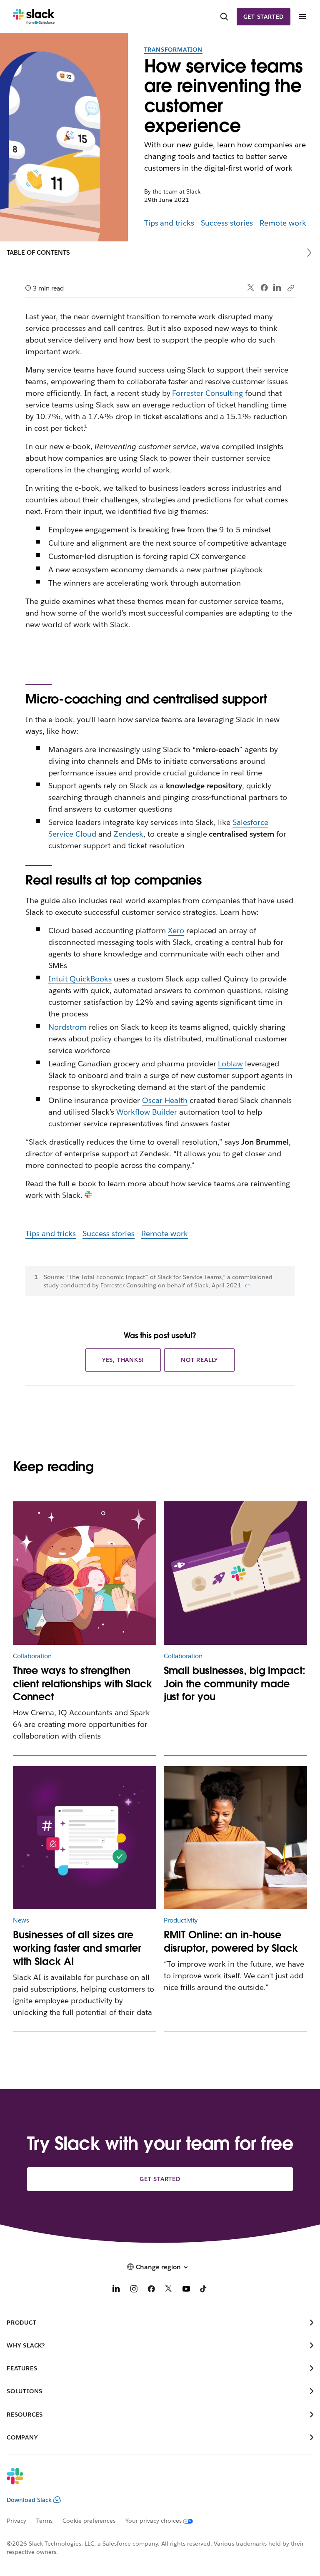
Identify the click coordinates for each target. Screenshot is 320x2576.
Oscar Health (165, 1100)
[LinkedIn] (277, 288)
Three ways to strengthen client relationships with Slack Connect (82, 1684)
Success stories (227, 223)
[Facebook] (264, 288)
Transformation (173, 50)
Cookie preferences (89, 2521)
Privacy (16, 2521)
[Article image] (85, 1573)
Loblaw (230, 1064)
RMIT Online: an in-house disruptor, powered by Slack (231, 1941)
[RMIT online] (236, 1838)
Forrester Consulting (207, 393)
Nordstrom (67, 1027)
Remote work (283, 223)
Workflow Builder (147, 1112)
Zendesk (129, 834)
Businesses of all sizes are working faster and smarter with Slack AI (77, 1948)
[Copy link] (290, 288)
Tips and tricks (169, 223)
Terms (44, 2521)
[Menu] (302, 17)
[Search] (224, 17)
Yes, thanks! (123, 1360)
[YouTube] (186, 2290)
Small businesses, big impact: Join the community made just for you (235, 1684)
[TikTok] (204, 2290)
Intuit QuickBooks (80, 979)
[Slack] (34, 17)
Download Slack (29, 2500)
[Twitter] (251, 288)
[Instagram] (134, 2290)
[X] (169, 2290)
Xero (176, 930)
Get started (264, 17)
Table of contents (38, 252)
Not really (199, 1360)
